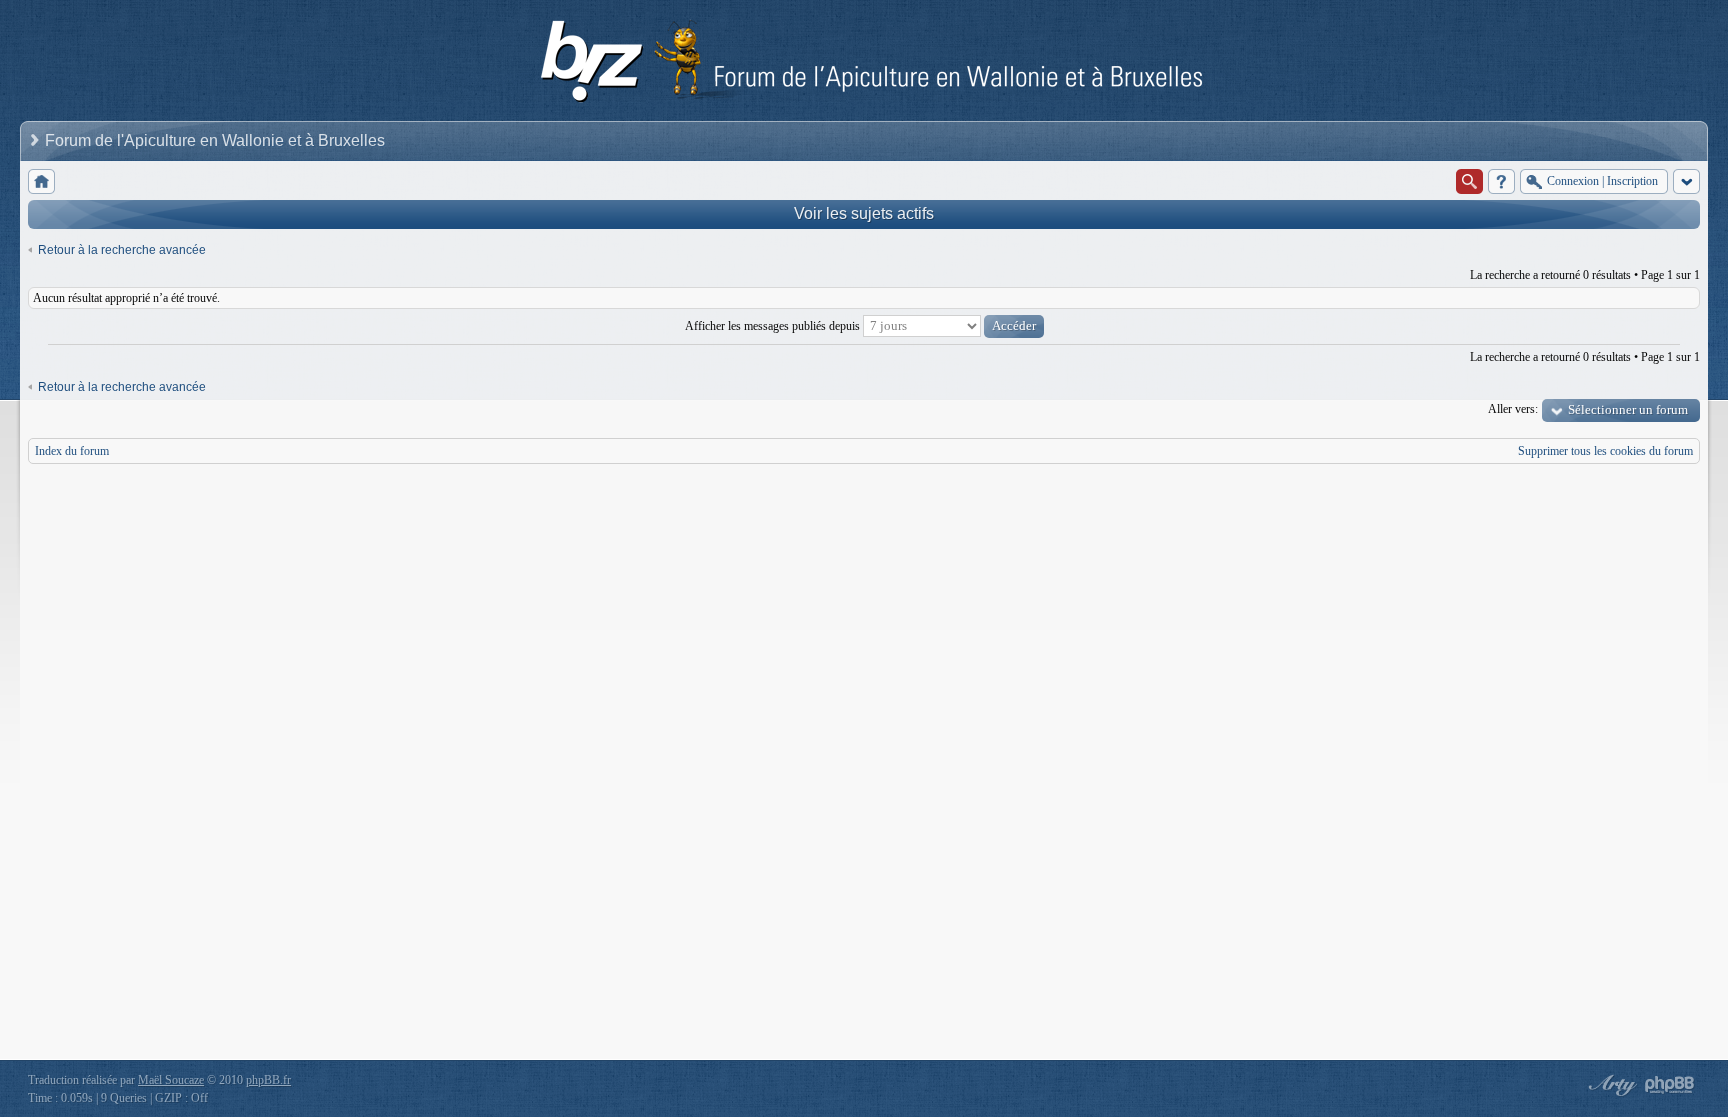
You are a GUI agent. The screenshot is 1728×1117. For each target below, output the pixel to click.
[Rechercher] (1469, 181)
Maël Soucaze (171, 1080)
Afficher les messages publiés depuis (774, 326)
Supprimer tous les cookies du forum (1605, 451)
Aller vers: (1513, 409)
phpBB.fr (268, 1080)
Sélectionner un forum (1628, 409)
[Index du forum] (41, 181)
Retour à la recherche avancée (122, 250)
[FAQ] (1501, 181)
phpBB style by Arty (1610, 1085)
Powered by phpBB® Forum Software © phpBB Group (1670, 1085)
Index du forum (72, 451)
